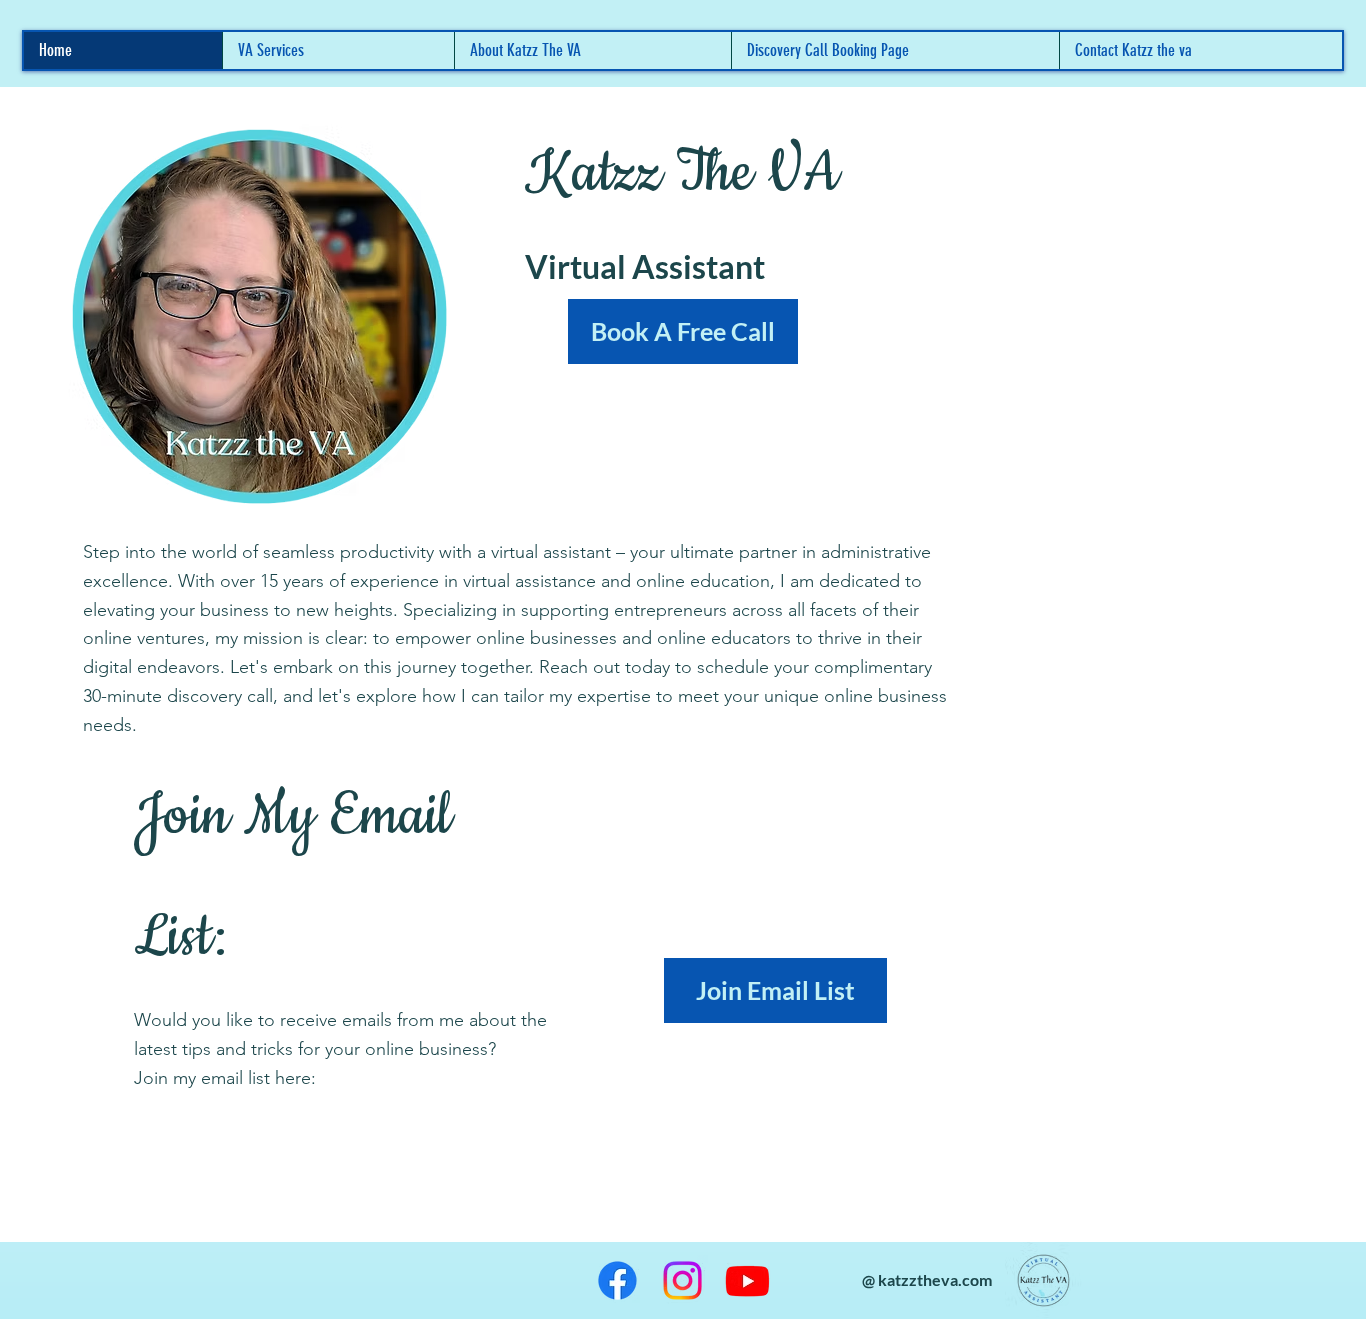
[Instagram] (682, 1280)
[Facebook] (617, 1280)
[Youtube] (747, 1280)
